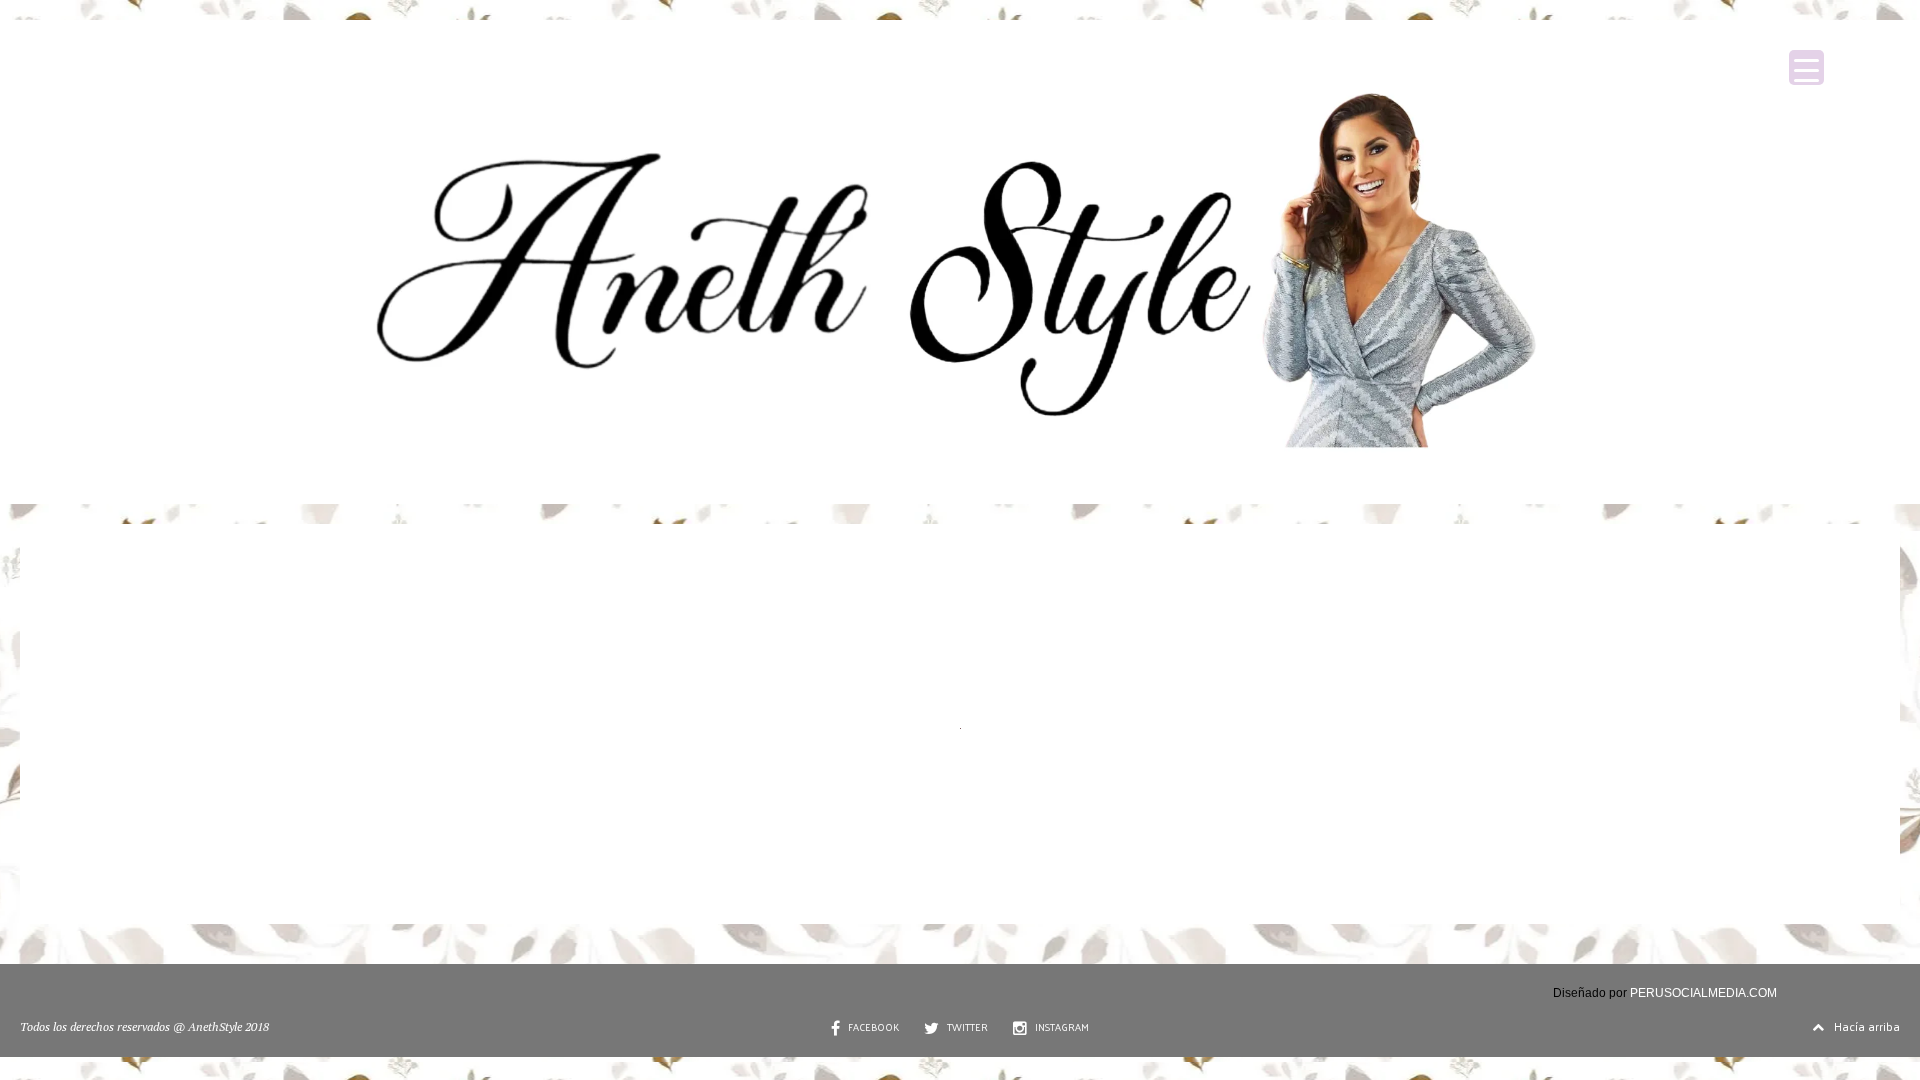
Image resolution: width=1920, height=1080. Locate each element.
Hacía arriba (1867, 1026)
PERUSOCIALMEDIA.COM (1703, 993)
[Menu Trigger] (1806, 67)
